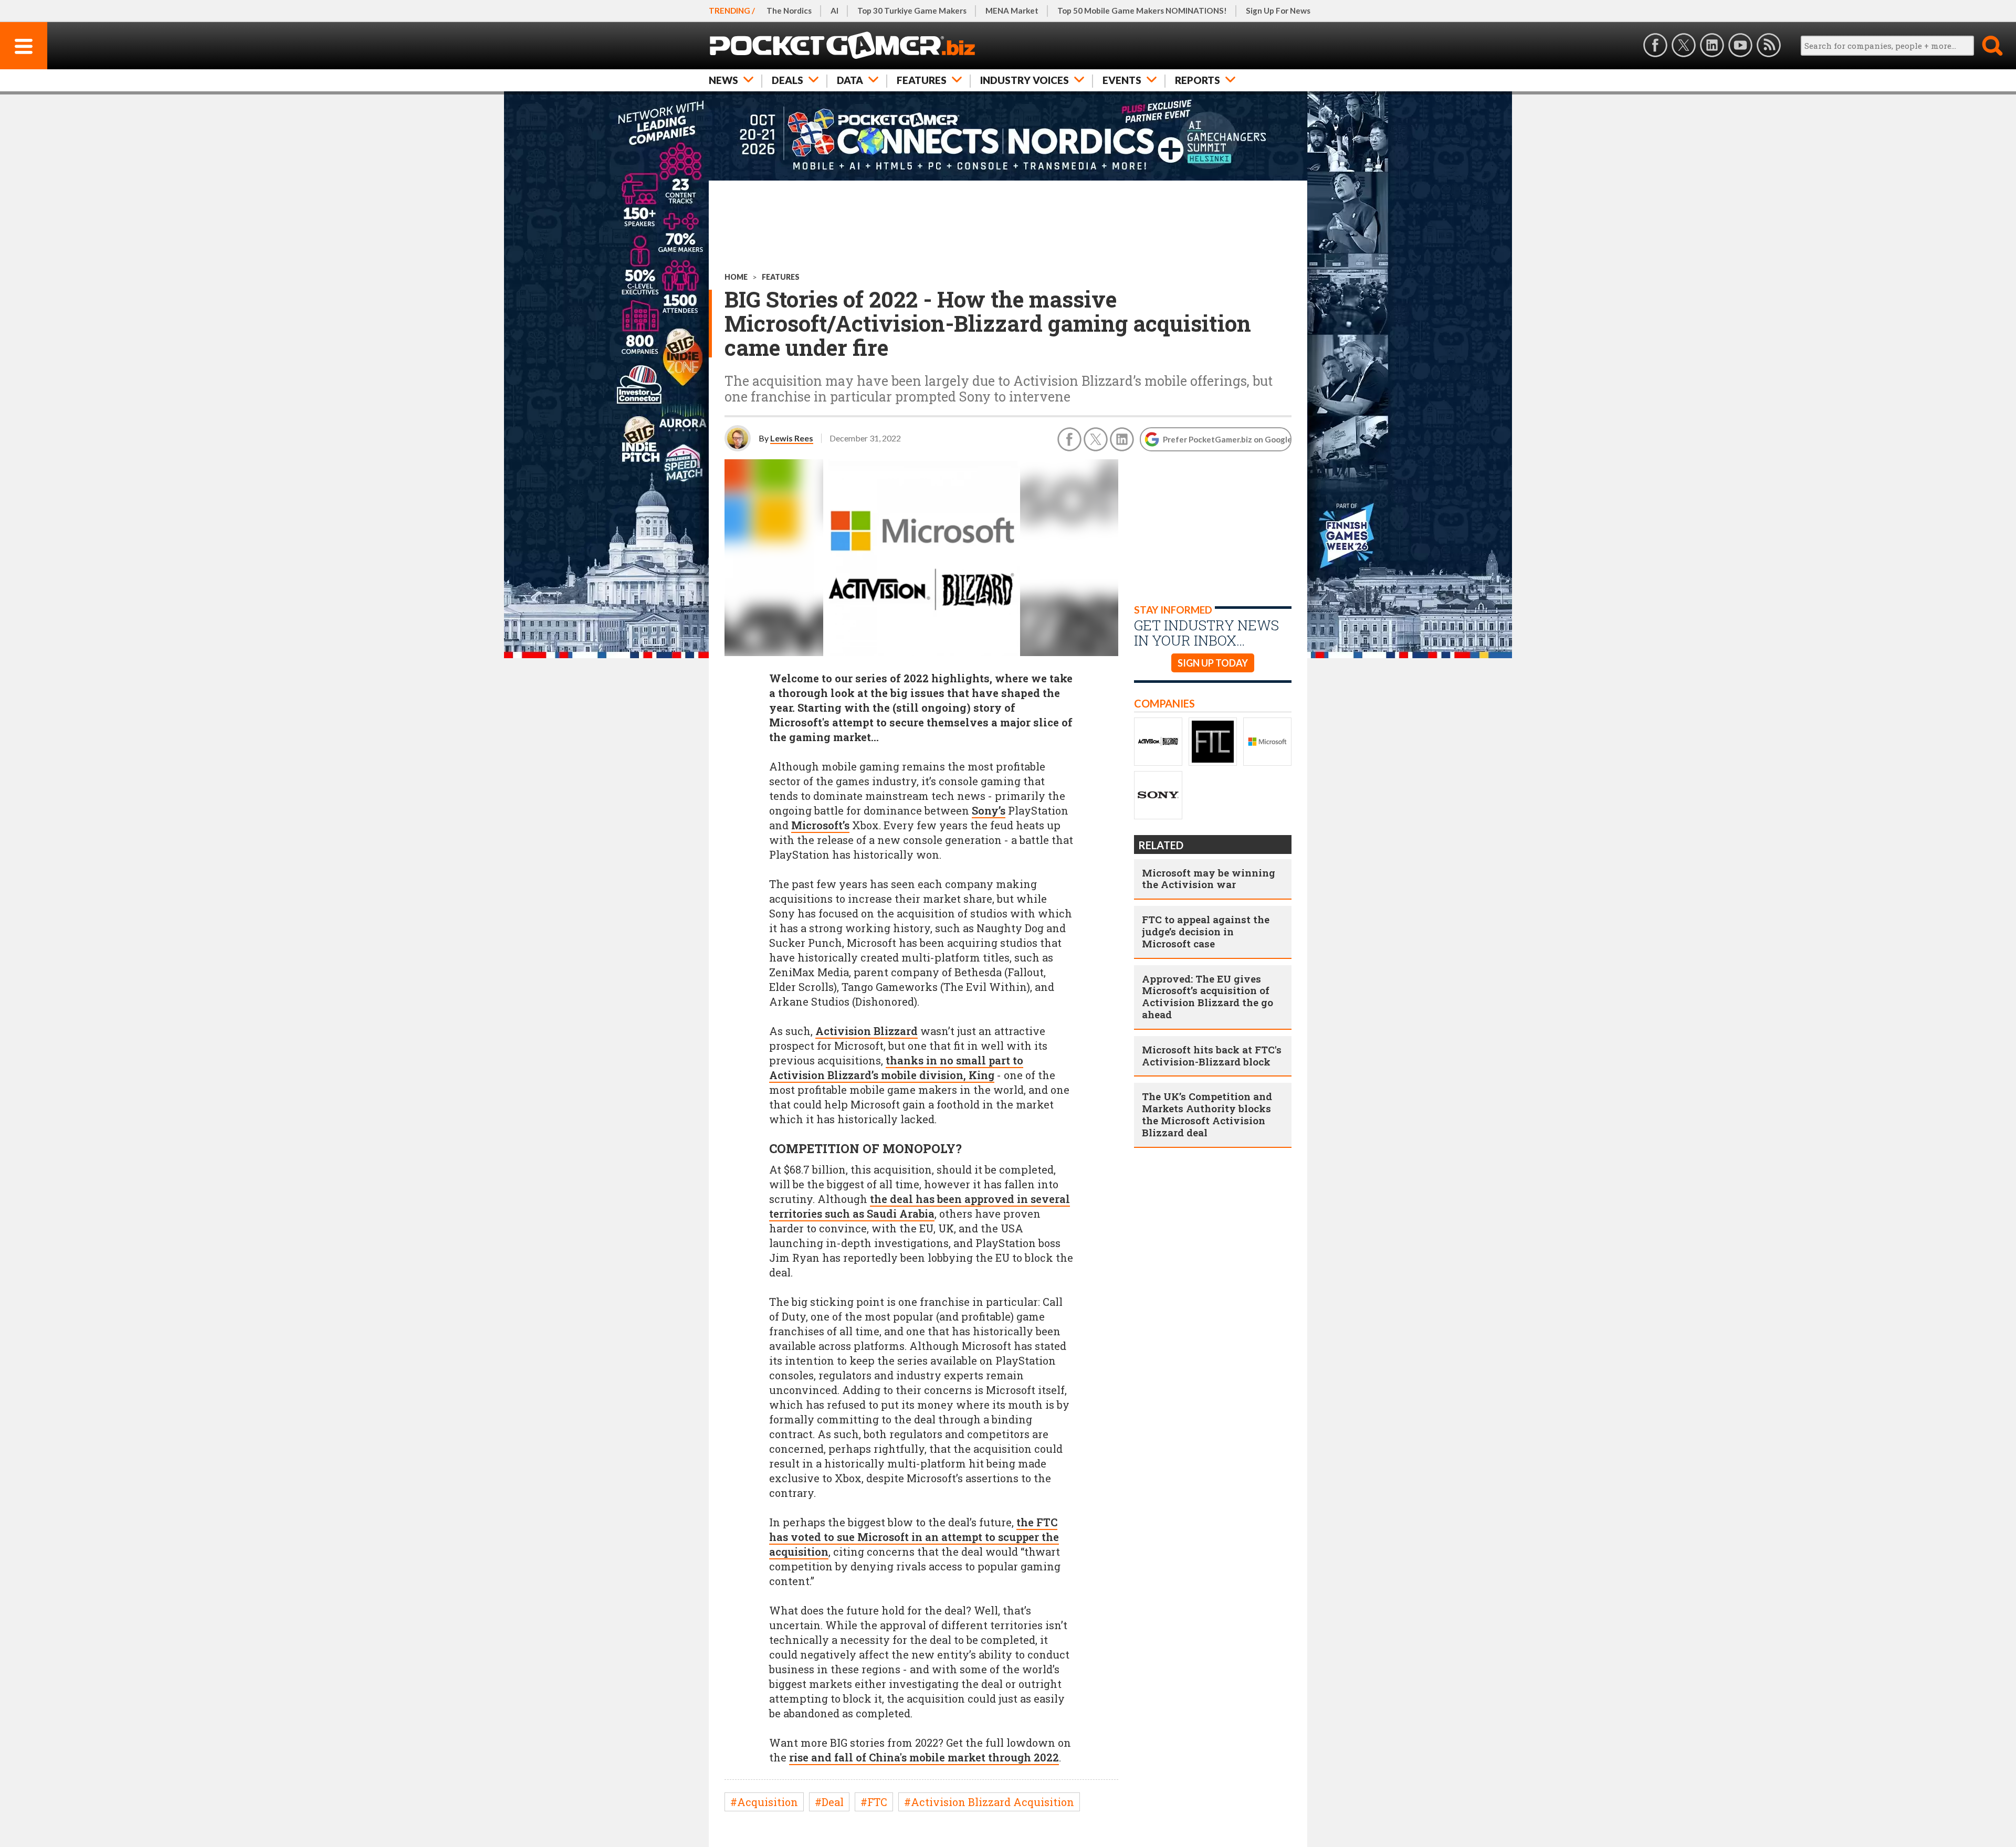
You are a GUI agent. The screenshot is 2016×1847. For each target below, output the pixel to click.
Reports (1198, 80)
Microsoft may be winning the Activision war (1209, 879)
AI (834, 10)
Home (736, 277)
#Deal (829, 1802)
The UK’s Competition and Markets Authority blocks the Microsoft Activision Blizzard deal (1207, 1114)
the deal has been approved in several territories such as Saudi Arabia (920, 1206)
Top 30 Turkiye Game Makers (912, 10)
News (723, 80)
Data (850, 80)
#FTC (874, 1802)
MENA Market (1012, 10)
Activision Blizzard (867, 1031)
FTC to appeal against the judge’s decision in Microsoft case (1206, 931)
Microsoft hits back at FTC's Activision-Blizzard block (1212, 1056)
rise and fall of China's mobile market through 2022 (924, 1757)
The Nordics (789, 10)
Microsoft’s (820, 825)
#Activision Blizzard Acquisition (989, 1802)
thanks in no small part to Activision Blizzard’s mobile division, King (896, 1068)
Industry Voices (1025, 80)
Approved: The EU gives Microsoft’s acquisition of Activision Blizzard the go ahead (1207, 996)
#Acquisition (764, 1802)
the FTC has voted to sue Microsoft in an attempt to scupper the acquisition (914, 1537)
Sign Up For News (1278, 10)
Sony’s (989, 810)
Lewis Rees (792, 438)
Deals (787, 80)
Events (1122, 80)
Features (922, 80)
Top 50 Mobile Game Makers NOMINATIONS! (1142, 10)
